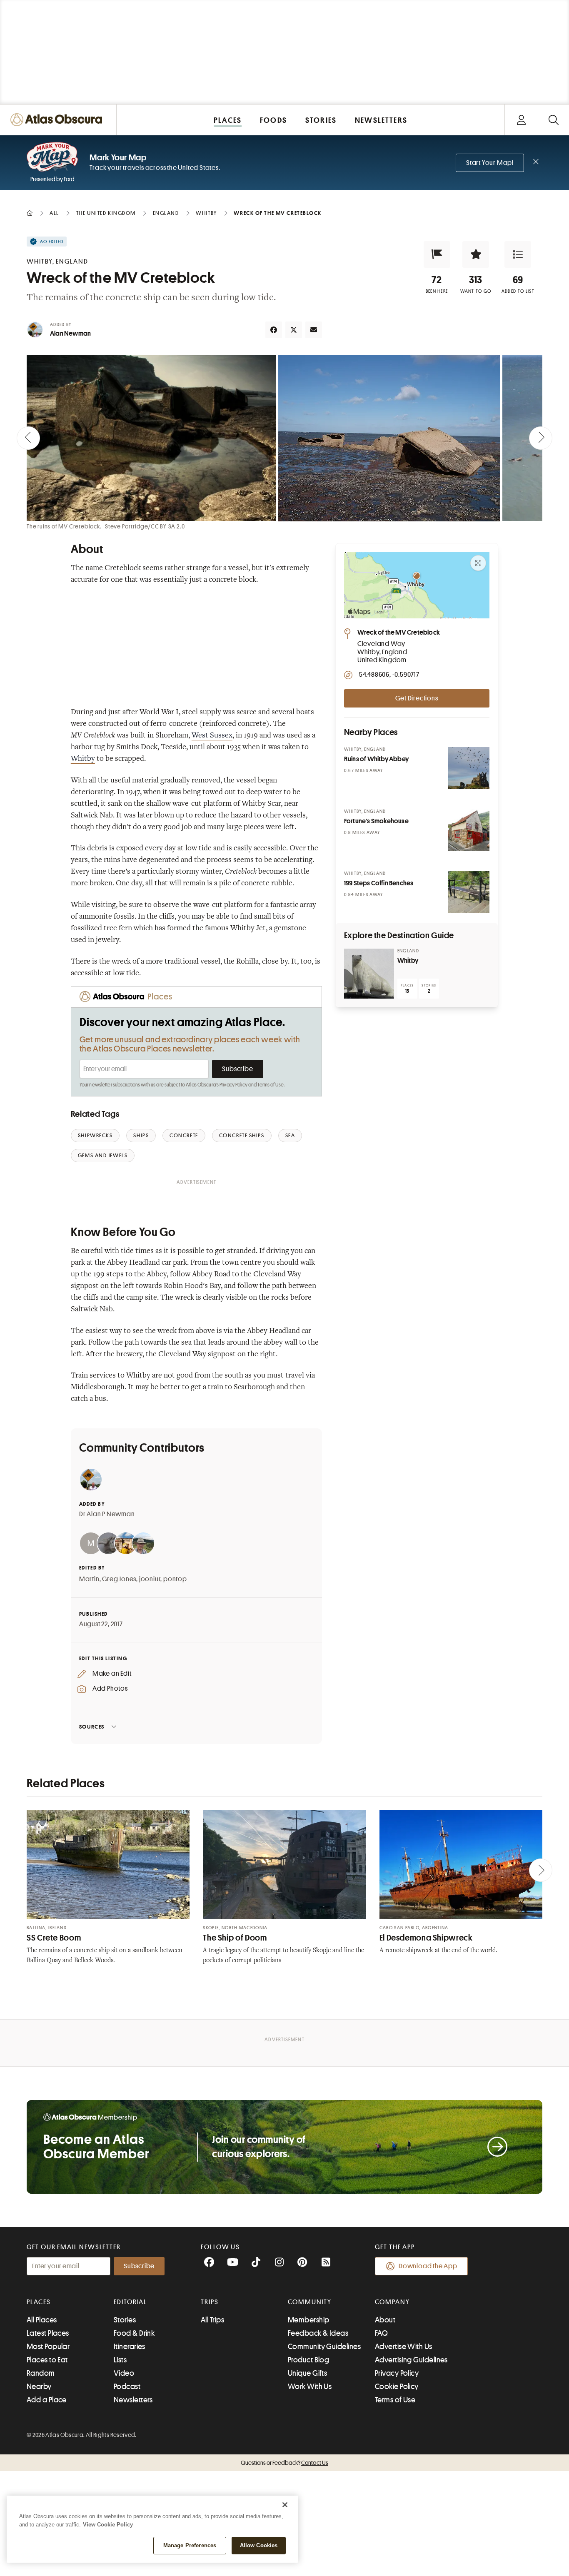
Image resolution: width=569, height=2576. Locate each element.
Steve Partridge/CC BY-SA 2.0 (145, 526)
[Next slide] (541, 438)
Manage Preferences (190, 2545)
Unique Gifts (307, 2373)
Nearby (39, 2387)
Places (39, 2302)
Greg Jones (119, 1579)
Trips (210, 2302)
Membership (309, 2320)
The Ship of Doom (235, 1938)
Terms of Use (270, 1085)
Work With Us (310, 2387)
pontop (175, 1579)
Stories (125, 2320)
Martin (89, 1579)
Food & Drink (134, 2333)
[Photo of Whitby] (369, 974)
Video (124, 2373)
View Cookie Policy (108, 2525)
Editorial (130, 2302)
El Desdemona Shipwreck (426, 1938)
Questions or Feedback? (284, 2463)
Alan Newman (70, 334)
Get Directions (417, 698)
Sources (92, 1727)
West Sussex (212, 736)
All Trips (212, 2320)
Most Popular (48, 2347)
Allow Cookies (259, 2545)
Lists (120, 2360)
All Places (42, 2320)
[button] (437, 254)
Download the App (428, 2266)
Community (310, 2302)
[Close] (285, 2505)
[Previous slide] (28, 438)
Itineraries (130, 2347)
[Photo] (469, 768)
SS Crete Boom (54, 1938)
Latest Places (48, 2333)
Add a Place (47, 2400)
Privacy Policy (233, 1085)
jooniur (150, 1579)
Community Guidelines (324, 2347)
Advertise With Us (404, 2347)
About (385, 2320)
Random (41, 2373)
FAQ (381, 2333)
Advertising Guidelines (411, 2360)
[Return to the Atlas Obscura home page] (58, 120)
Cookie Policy (397, 2387)
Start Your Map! (490, 163)
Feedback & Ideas (318, 2333)
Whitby (83, 759)
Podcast (127, 2387)
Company (392, 2302)
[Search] (553, 120)
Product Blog (308, 2360)
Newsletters (133, 2400)
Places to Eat (47, 2360)
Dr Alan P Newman (107, 1514)
